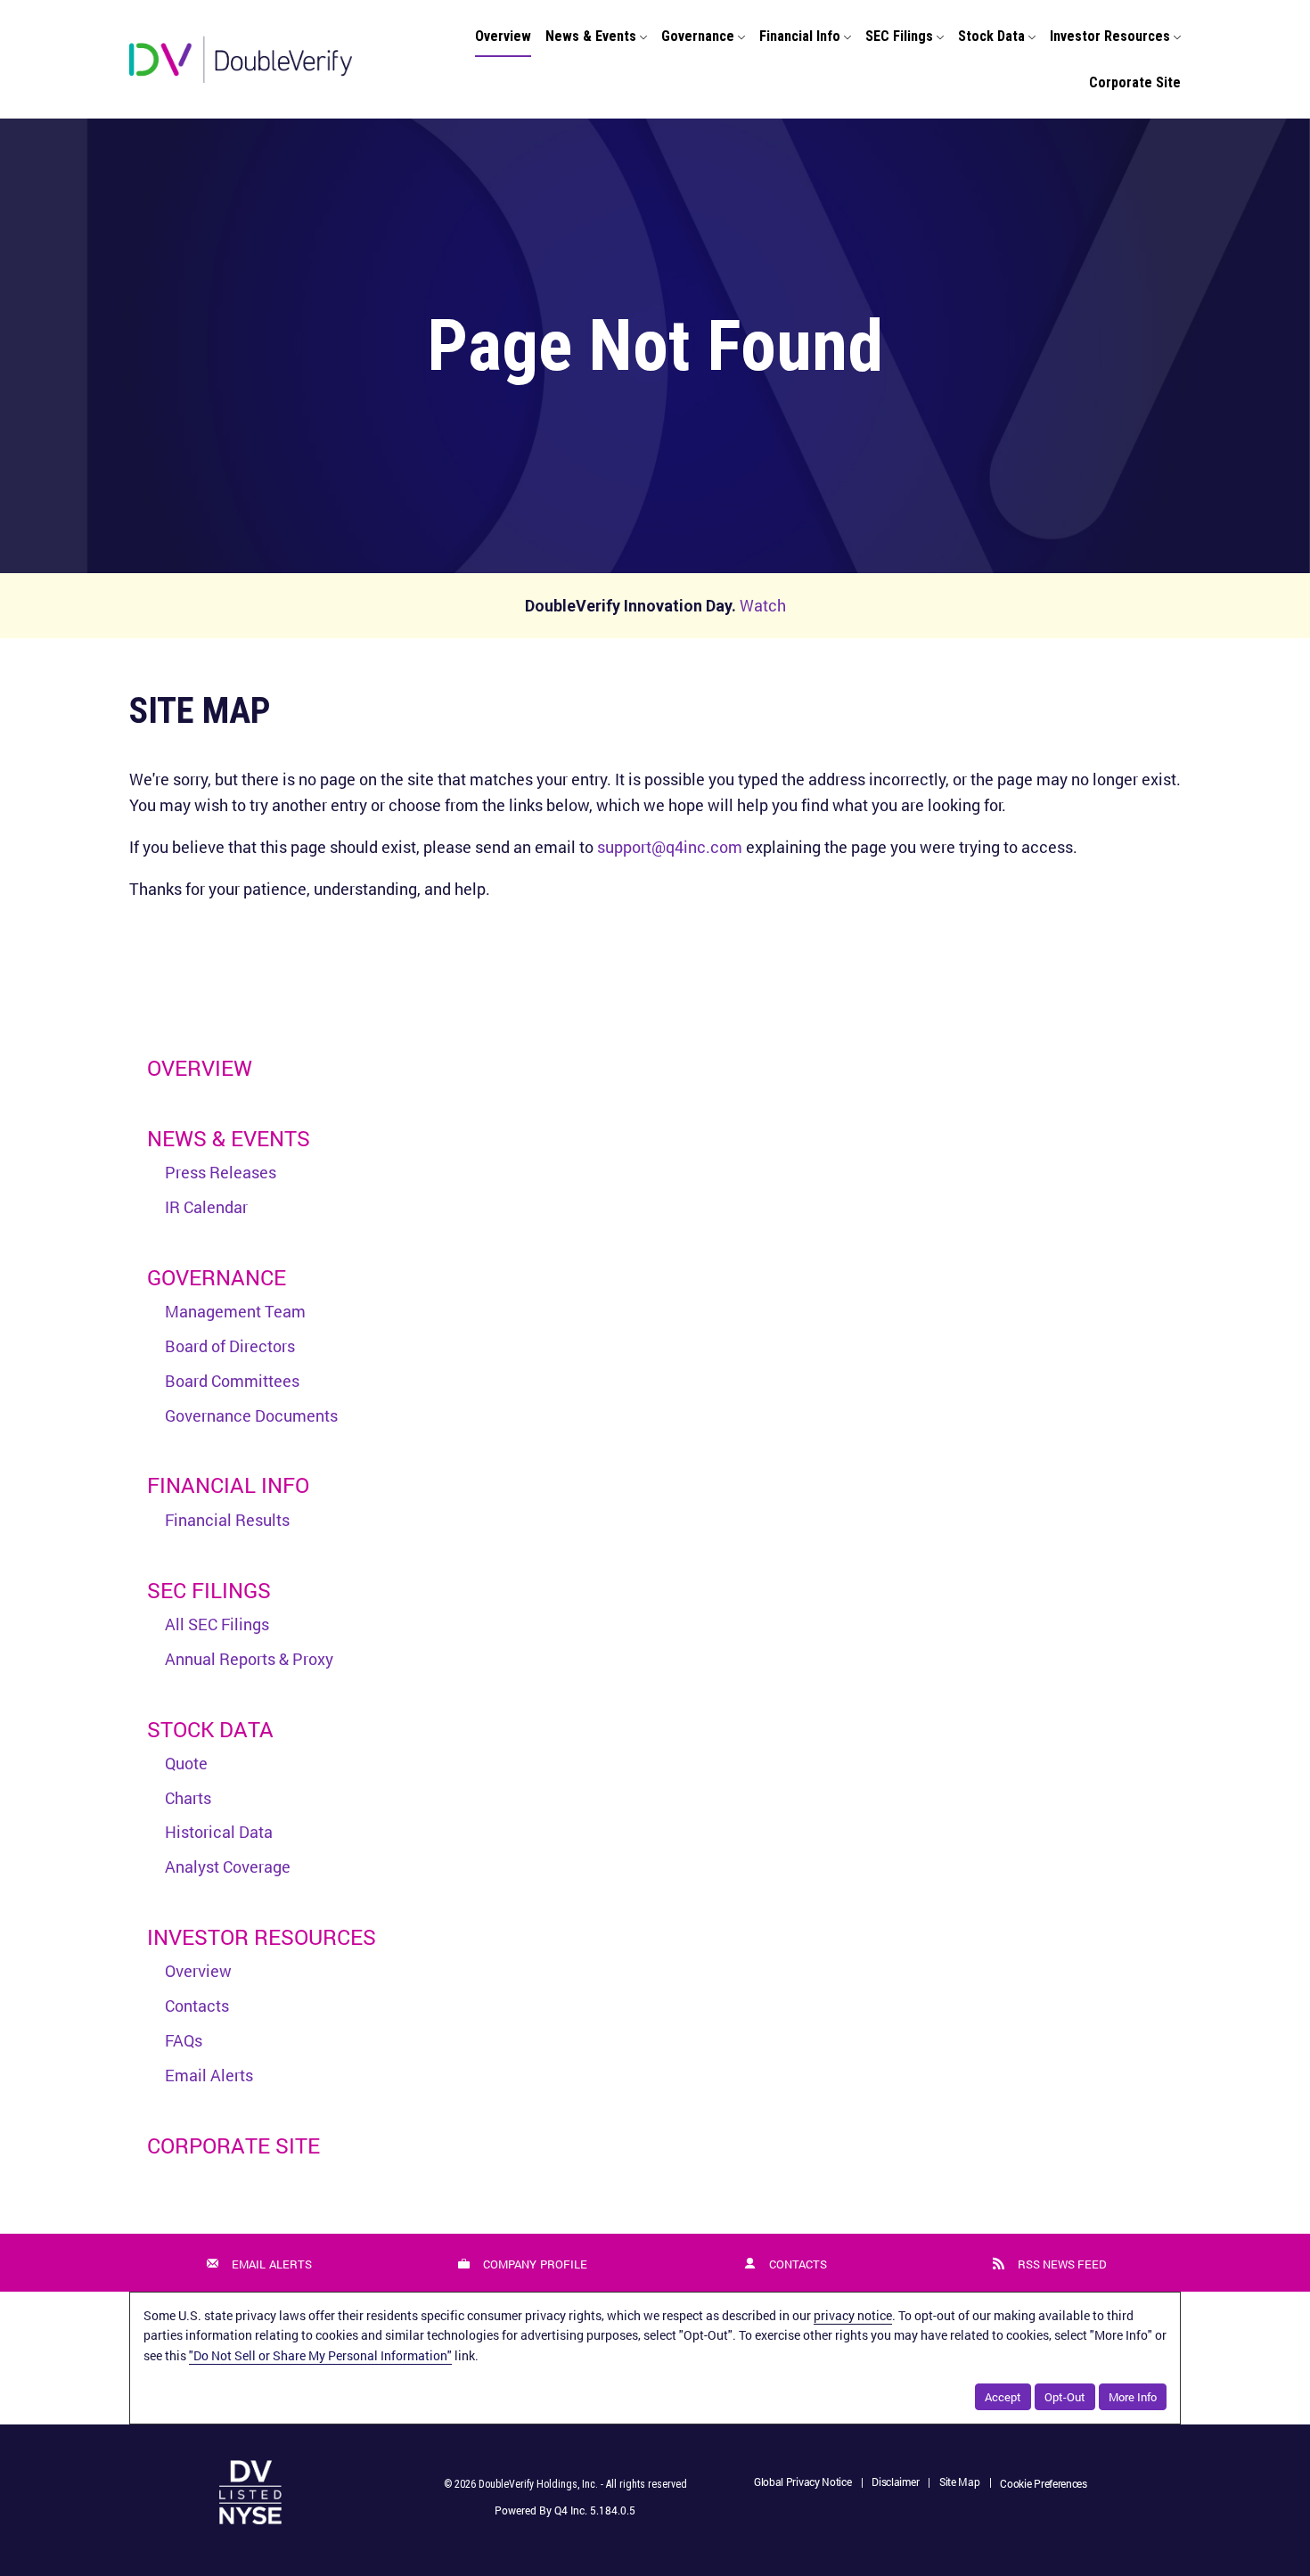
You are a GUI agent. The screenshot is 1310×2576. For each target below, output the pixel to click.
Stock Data (210, 1729)
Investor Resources (262, 1937)
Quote (186, 1763)
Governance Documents (251, 1415)
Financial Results (227, 1520)
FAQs (184, 2040)
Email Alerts (209, 2075)
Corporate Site (233, 2145)
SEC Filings (209, 1590)
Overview (200, 1068)
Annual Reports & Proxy (249, 1659)
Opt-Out (1065, 2397)
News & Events (229, 1138)
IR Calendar (206, 1207)
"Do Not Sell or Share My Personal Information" (320, 2355)
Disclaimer (895, 2483)
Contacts (197, 2006)
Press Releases (221, 1172)
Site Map (960, 2483)
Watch (763, 605)
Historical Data (219, 1832)
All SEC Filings (217, 1624)
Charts (188, 1798)
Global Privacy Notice (803, 2483)
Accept (1003, 2397)
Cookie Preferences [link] (1044, 2483)
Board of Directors (230, 1346)
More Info (1133, 2397)
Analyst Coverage (228, 1866)
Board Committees (232, 1381)
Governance (217, 1277)
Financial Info (228, 1485)
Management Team (235, 1311)
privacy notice (853, 2315)
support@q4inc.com (670, 847)
